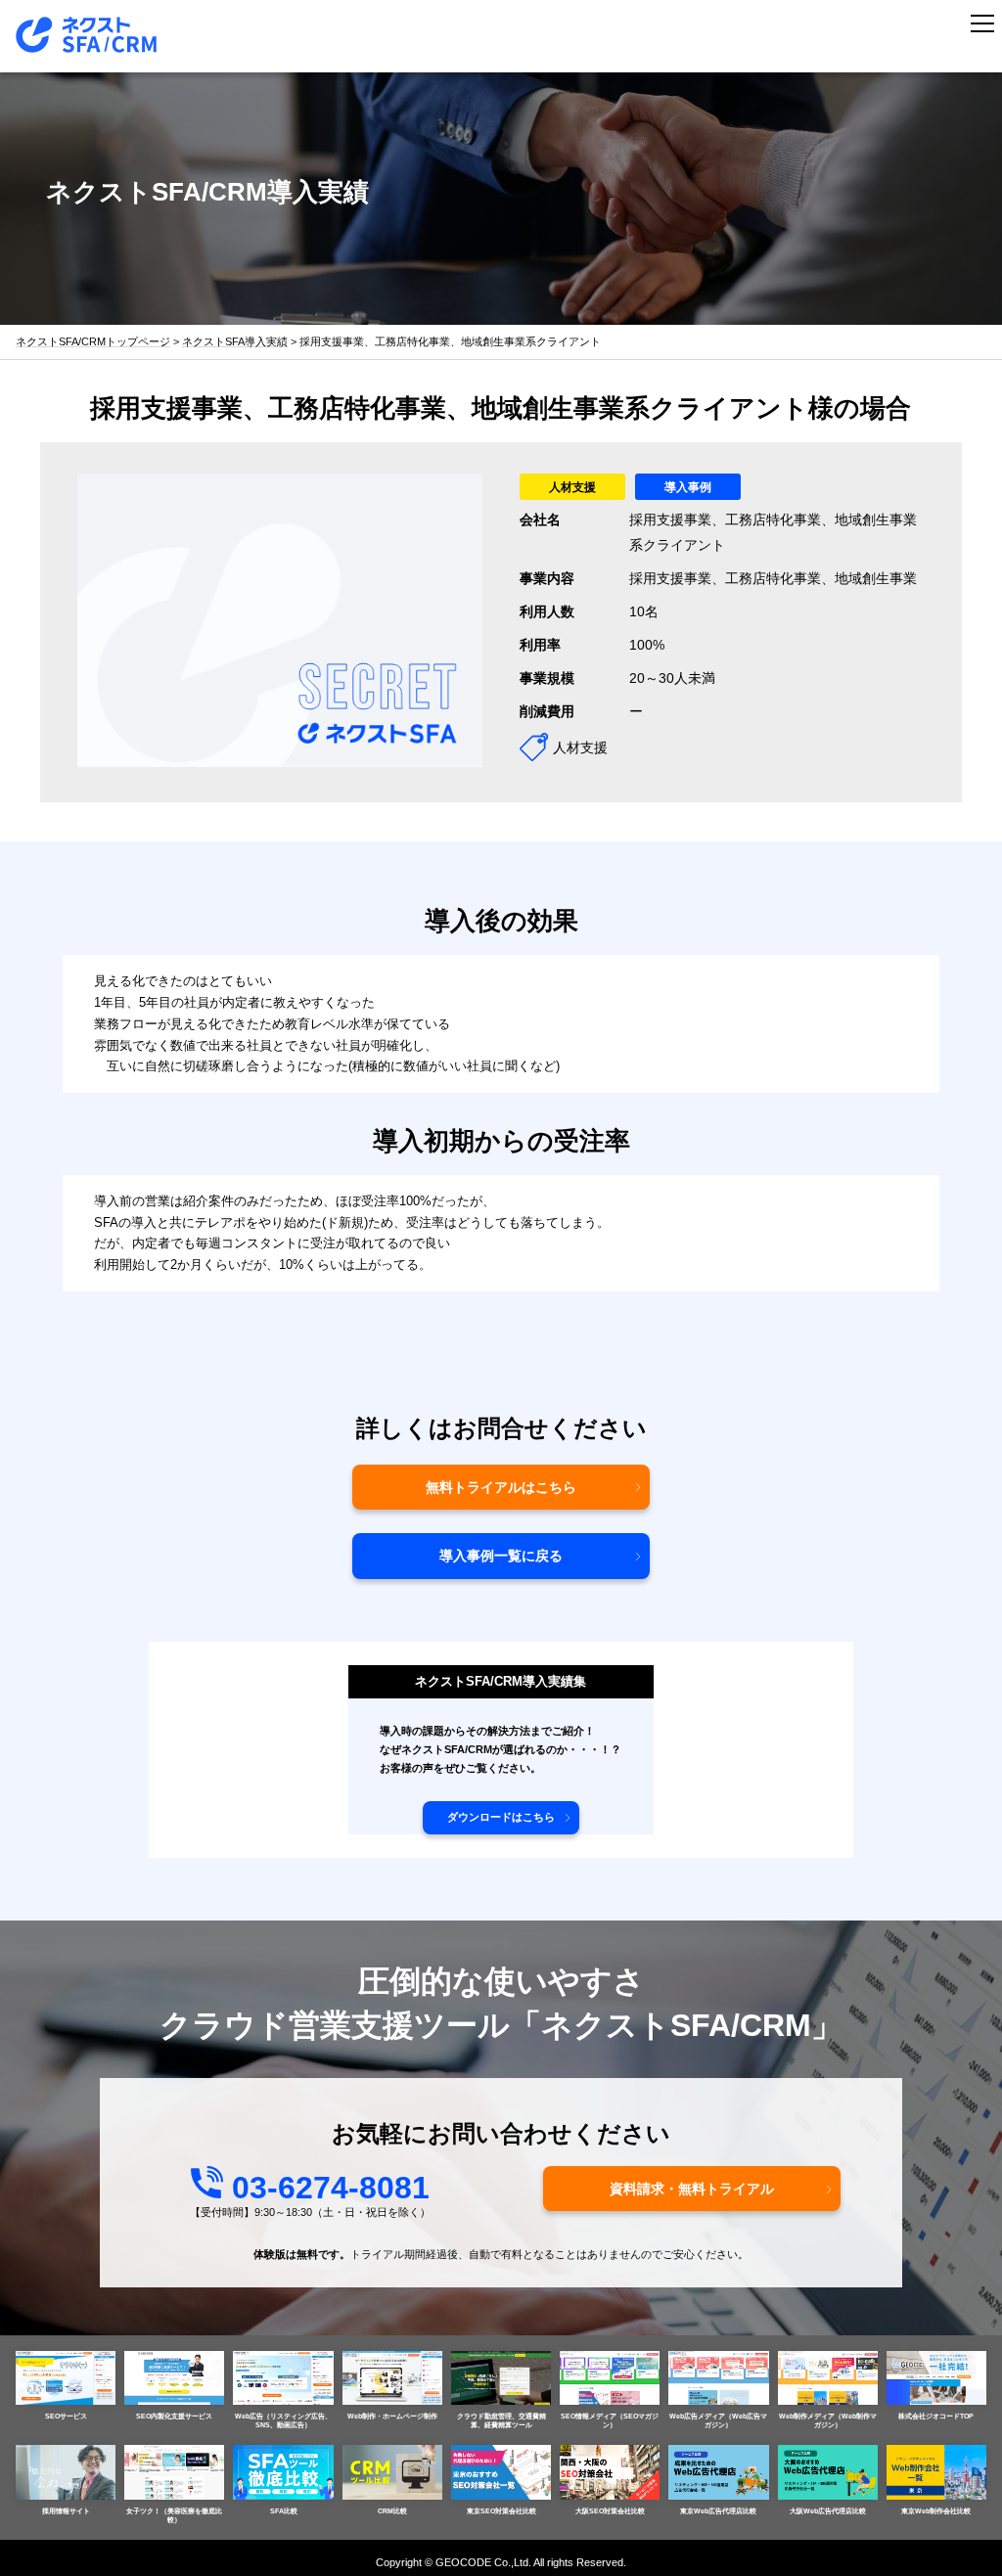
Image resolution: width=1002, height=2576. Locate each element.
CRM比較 (392, 2511)
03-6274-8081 (331, 2188)
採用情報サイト (66, 2511)
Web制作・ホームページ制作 (392, 2416)
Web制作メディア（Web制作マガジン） (828, 2420)
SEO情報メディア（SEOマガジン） (610, 2420)
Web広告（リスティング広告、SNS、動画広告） (283, 2420)
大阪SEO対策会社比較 (610, 2511)
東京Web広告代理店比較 (718, 2511)
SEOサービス (66, 2416)
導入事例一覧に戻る (501, 1556)
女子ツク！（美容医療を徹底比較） (174, 2515)
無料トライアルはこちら (501, 1487)
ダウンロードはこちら (501, 1817)
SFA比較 (284, 2511)
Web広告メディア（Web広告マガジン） (718, 2420)
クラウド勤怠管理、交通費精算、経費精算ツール (501, 2420)
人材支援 (572, 487)
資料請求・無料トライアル (692, 2189)
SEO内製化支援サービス (174, 2416)
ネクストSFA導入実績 (235, 342)
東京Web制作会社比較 (936, 2511)
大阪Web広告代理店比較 (828, 2511)
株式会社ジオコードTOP (936, 2416)
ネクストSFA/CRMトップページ (93, 342)
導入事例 (688, 487)
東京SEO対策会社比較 (501, 2511)
